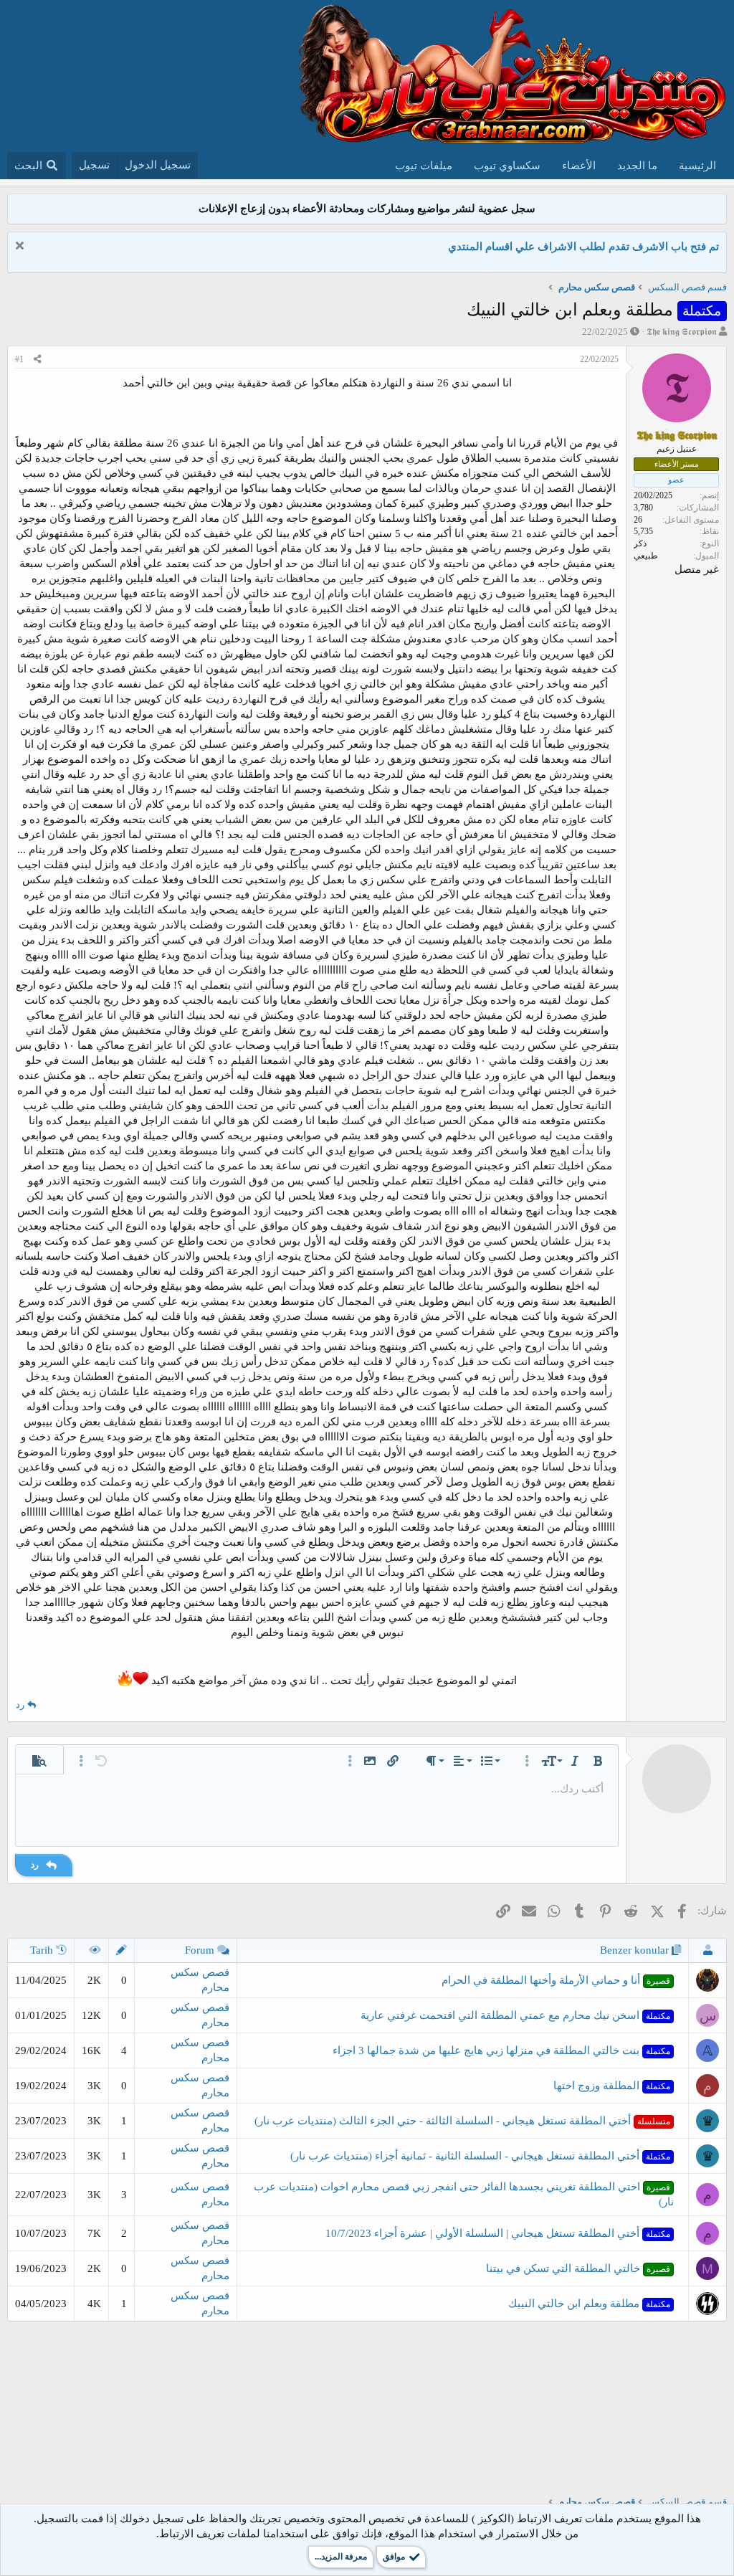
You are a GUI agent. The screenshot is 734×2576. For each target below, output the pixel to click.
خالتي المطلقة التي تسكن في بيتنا (578, 2268)
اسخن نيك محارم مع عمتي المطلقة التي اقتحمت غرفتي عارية (515, 2015)
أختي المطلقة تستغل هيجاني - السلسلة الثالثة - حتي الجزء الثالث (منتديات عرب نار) (462, 2121)
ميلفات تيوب (424, 166)
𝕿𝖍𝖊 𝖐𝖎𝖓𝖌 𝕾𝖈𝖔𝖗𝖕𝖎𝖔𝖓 (682, 332)
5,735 (643, 531)
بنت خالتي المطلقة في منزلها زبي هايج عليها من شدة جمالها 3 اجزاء (501, 2050)
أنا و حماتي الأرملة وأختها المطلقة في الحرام (556, 1980)
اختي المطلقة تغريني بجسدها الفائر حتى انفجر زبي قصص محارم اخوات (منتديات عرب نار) (464, 2194)
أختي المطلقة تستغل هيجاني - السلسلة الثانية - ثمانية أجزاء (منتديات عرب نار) (480, 2156)
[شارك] (38, 360)
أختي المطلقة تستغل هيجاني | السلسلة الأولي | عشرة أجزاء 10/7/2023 (498, 2233)
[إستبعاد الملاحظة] (21, 247)
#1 (19, 359)
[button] (598, 1761)
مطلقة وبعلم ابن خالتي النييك (589, 2304)
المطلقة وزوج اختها (612, 2086)
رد (20, 1705)
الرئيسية (697, 166)
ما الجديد (637, 166)
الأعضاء (579, 166)
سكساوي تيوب (507, 166)
